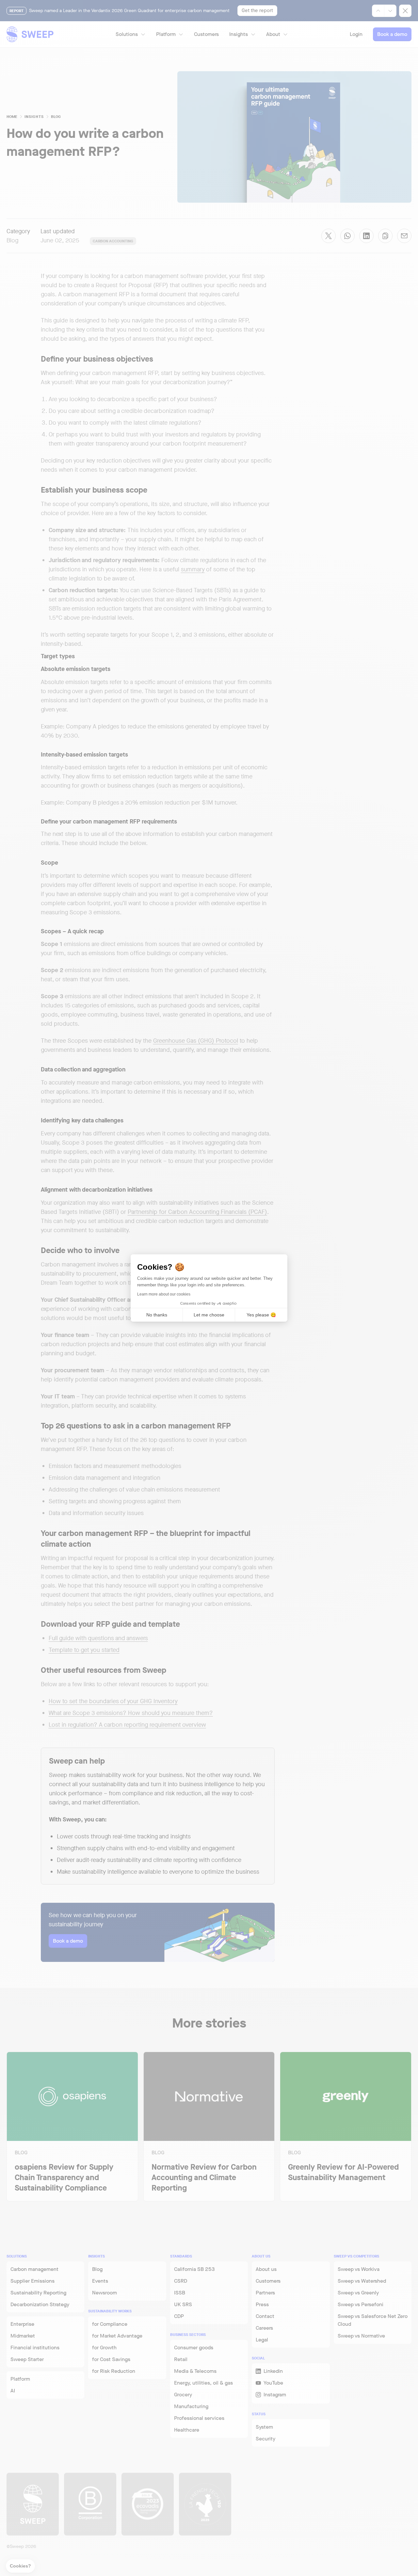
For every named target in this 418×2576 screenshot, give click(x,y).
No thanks (157, 1315)
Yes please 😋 (261, 1315)
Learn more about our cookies (164, 1294)
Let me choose (209, 1315)
